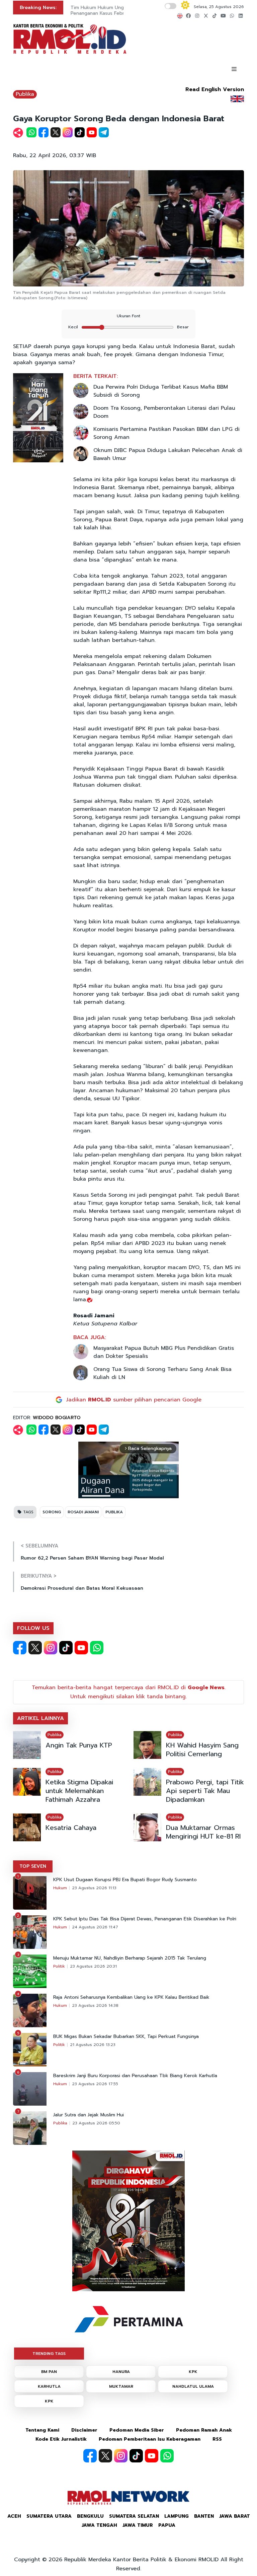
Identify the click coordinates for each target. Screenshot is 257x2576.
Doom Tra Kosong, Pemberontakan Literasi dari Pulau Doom (164, 412)
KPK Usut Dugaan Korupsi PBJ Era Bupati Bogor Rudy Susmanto (125, 1880)
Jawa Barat (235, 2516)
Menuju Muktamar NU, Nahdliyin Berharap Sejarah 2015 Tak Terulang (130, 1958)
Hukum (60, 1888)
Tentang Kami (42, 2430)
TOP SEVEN (33, 1866)
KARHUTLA (49, 2386)
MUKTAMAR (121, 2386)
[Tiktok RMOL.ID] (66, 1648)
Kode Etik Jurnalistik (61, 2439)
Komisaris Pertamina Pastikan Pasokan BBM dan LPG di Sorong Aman (166, 433)
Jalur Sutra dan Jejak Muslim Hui (89, 2115)
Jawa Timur (138, 2525)
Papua (167, 2525)
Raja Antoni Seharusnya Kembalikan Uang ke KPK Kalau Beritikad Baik (131, 1997)
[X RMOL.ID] (35, 1648)
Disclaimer (84, 2430)
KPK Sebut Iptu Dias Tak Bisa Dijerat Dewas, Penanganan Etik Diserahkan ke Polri (145, 1919)
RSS (217, 2439)
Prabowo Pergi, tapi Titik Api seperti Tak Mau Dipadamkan (205, 1791)
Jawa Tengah (99, 2525)
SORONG (52, 1512)
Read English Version (215, 89)
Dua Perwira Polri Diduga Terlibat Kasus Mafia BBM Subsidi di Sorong (161, 391)
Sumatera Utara (49, 2516)
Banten (204, 2516)
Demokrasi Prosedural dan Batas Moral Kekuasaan (82, 1588)
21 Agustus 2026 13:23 (93, 2045)
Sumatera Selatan (134, 2516)
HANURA (121, 2372)
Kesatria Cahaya (71, 1828)
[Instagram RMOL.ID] (51, 1648)
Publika (25, 94)
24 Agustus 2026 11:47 (95, 1927)
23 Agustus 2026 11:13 (94, 1888)
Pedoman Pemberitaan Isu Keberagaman (150, 2439)
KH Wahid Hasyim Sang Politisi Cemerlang (202, 1749)
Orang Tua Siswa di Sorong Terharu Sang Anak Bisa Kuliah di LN (162, 1373)
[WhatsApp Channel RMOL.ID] (97, 1648)
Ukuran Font (128, 316)
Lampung (177, 2516)
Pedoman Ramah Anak (204, 2430)
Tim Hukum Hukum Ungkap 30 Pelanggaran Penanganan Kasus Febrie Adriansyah (120, 10)
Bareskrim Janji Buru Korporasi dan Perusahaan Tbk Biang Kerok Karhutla (135, 2076)
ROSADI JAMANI (83, 1512)
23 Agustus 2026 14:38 (95, 2005)
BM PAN (49, 2372)
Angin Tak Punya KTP (79, 1745)
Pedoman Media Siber (137, 2430)
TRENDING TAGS (49, 2354)
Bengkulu (90, 2516)
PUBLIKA (114, 1512)
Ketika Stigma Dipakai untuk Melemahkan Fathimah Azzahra (79, 1791)
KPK (193, 2372)
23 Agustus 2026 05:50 (96, 2123)
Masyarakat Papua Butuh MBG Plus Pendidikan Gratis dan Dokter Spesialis (164, 1352)
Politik (59, 1966)
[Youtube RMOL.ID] (81, 1648)
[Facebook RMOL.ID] (20, 1648)
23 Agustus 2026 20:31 (93, 1966)
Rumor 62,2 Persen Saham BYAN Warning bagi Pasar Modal (92, 1558)
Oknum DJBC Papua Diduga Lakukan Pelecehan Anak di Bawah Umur (168, 454)
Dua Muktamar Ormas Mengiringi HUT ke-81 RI (203, 1832)
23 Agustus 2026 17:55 (95, 2084)
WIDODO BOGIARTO (57, 1418)
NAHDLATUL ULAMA (193, 2386)
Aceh (14, 2516)
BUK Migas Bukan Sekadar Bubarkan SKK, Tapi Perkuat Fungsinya (126, 2037)
